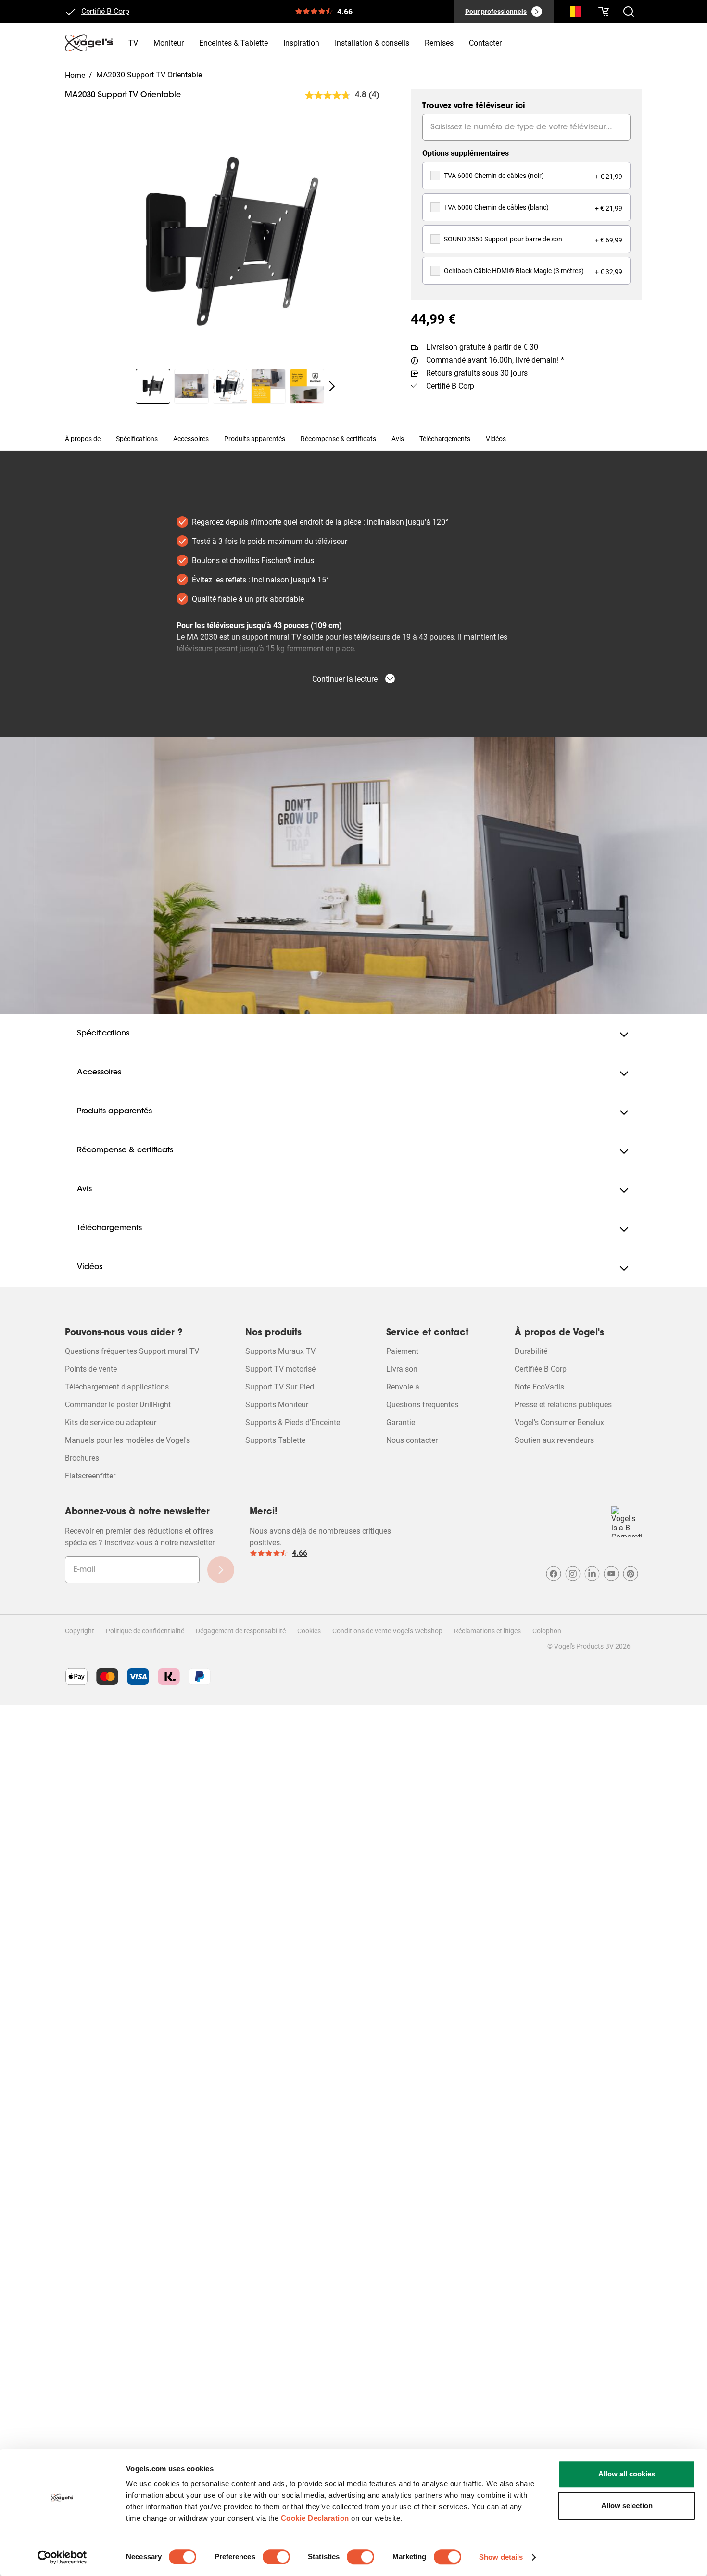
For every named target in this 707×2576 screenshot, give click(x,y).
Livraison (402, 1369)
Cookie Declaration (315, 2518)
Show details (501, 2557)
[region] (230, 244)
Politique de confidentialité (145, 1631)
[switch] (276, 2557)
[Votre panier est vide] (604, 12)
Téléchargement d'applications (117, 1387)
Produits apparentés (255, 439)
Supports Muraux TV (280, 1351)
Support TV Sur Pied (280, 1387)
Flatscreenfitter (90, 1476)
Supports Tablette (275, 1440)
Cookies (309, 1631)
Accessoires (191, 439)
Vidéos (496, 439)
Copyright (80, 1631)
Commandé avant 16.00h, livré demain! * (495, 360)
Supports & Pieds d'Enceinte (293, 1422)
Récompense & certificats (338, 439)
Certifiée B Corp (541, 1369)
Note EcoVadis (539, 1387)
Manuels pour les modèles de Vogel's (127, 1440)
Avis (398, 439)
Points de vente (91, 1369)
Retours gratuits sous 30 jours (477, 373)
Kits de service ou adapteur (111, 1422)
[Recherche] (573, 13)
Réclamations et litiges (487, 1631)
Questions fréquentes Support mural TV (132, 1351)
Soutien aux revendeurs (554, 1440)
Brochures (82, 1458)
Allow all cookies (627, 2474)
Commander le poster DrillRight (118, 1405)
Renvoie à (403, 1387)
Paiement (402, 1351)
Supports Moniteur (277, 1405)
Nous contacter (412, 1440)
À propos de (83, 439)
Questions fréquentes (422, 1405)
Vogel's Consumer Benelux (559, 1422)
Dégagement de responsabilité (241, 1631)
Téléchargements (445, 439)
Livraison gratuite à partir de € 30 (482, 347)
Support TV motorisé (280, 1369)
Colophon (547, 1631)
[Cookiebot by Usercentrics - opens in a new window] (62, 2557)
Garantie (401, 1422)
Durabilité (531, 1351)
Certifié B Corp (105, 14)
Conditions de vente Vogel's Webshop (387, 1631)
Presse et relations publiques (563, 1405)
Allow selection (627, 2506)
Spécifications (137, 439)
